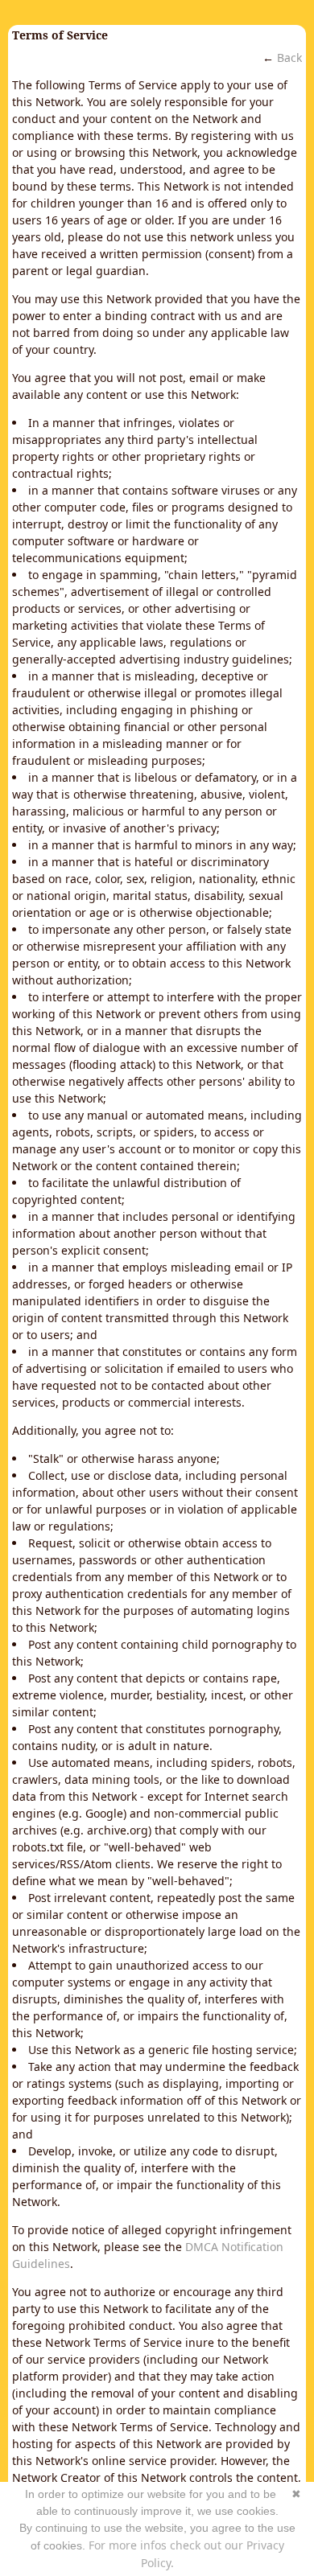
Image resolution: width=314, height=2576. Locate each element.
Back (289, 58)
